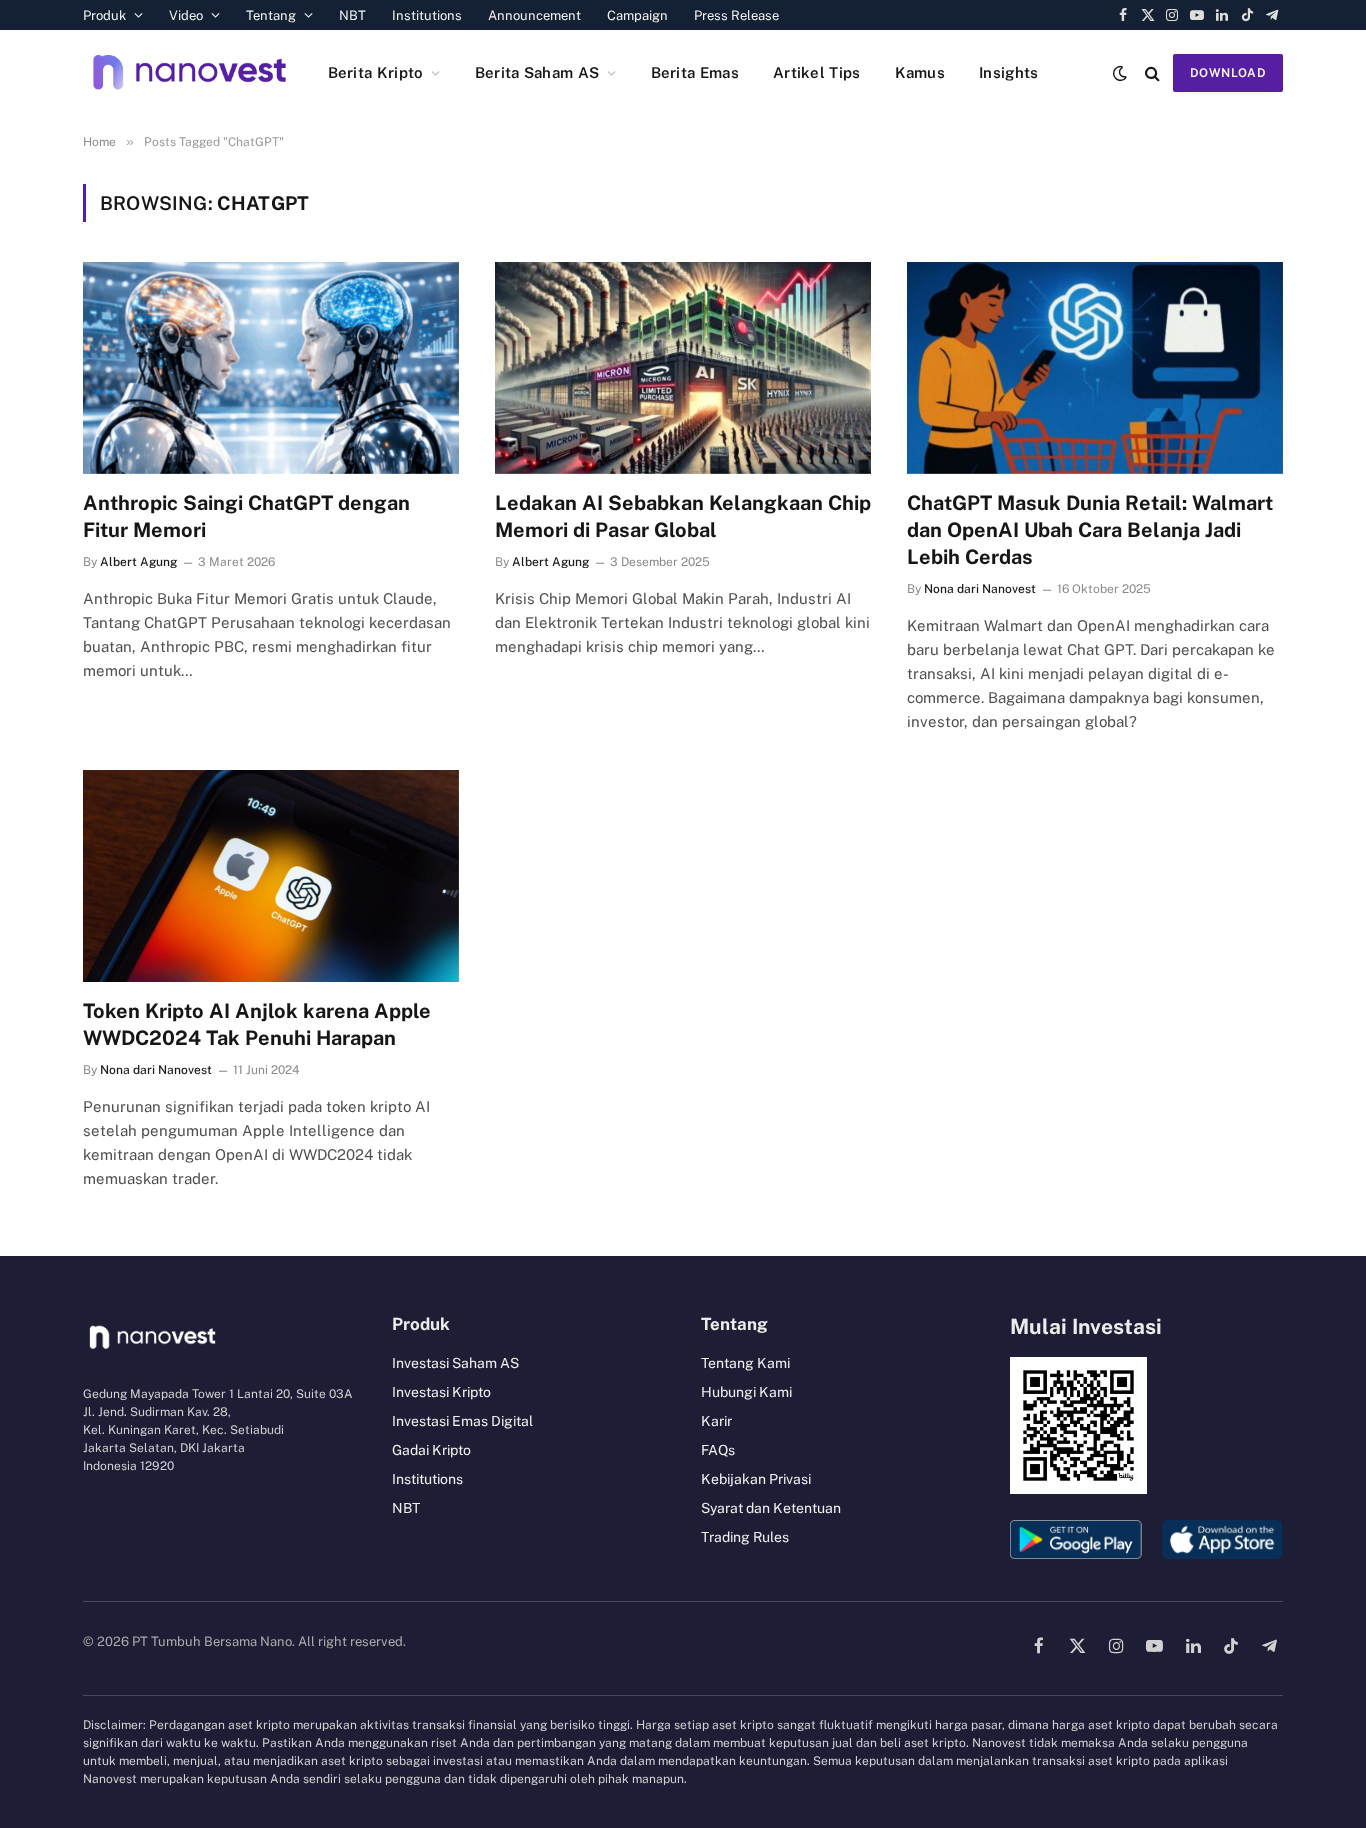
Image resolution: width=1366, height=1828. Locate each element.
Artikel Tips (817, 72)
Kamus (920, 72)
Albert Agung (138, 562)
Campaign (637, 15)
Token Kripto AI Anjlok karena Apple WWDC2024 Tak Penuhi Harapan (257, 1024)
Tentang (271, 15)
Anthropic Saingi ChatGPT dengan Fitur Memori (246, 516)
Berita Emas (695, 72)
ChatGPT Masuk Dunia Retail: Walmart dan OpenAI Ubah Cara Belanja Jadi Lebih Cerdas (1090, 530)
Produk (104, 15)
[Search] (1152, 72)
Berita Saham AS (537, 72)
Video (186, 15)
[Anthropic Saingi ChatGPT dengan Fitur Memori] (271, 368)
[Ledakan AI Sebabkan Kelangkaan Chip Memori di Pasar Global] (683, 368)
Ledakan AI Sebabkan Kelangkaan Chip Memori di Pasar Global (683, 516)
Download (1228, 73)
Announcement (534, 15)
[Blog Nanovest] (189, 72)
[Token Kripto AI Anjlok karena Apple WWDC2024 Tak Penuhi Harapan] (271, 876)
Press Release (736, 15)
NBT (352, 15)
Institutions (427, 15)
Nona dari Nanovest (980, 589)
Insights (1008, 72)
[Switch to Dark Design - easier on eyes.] (1120, 73)
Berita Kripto (376, 72)
